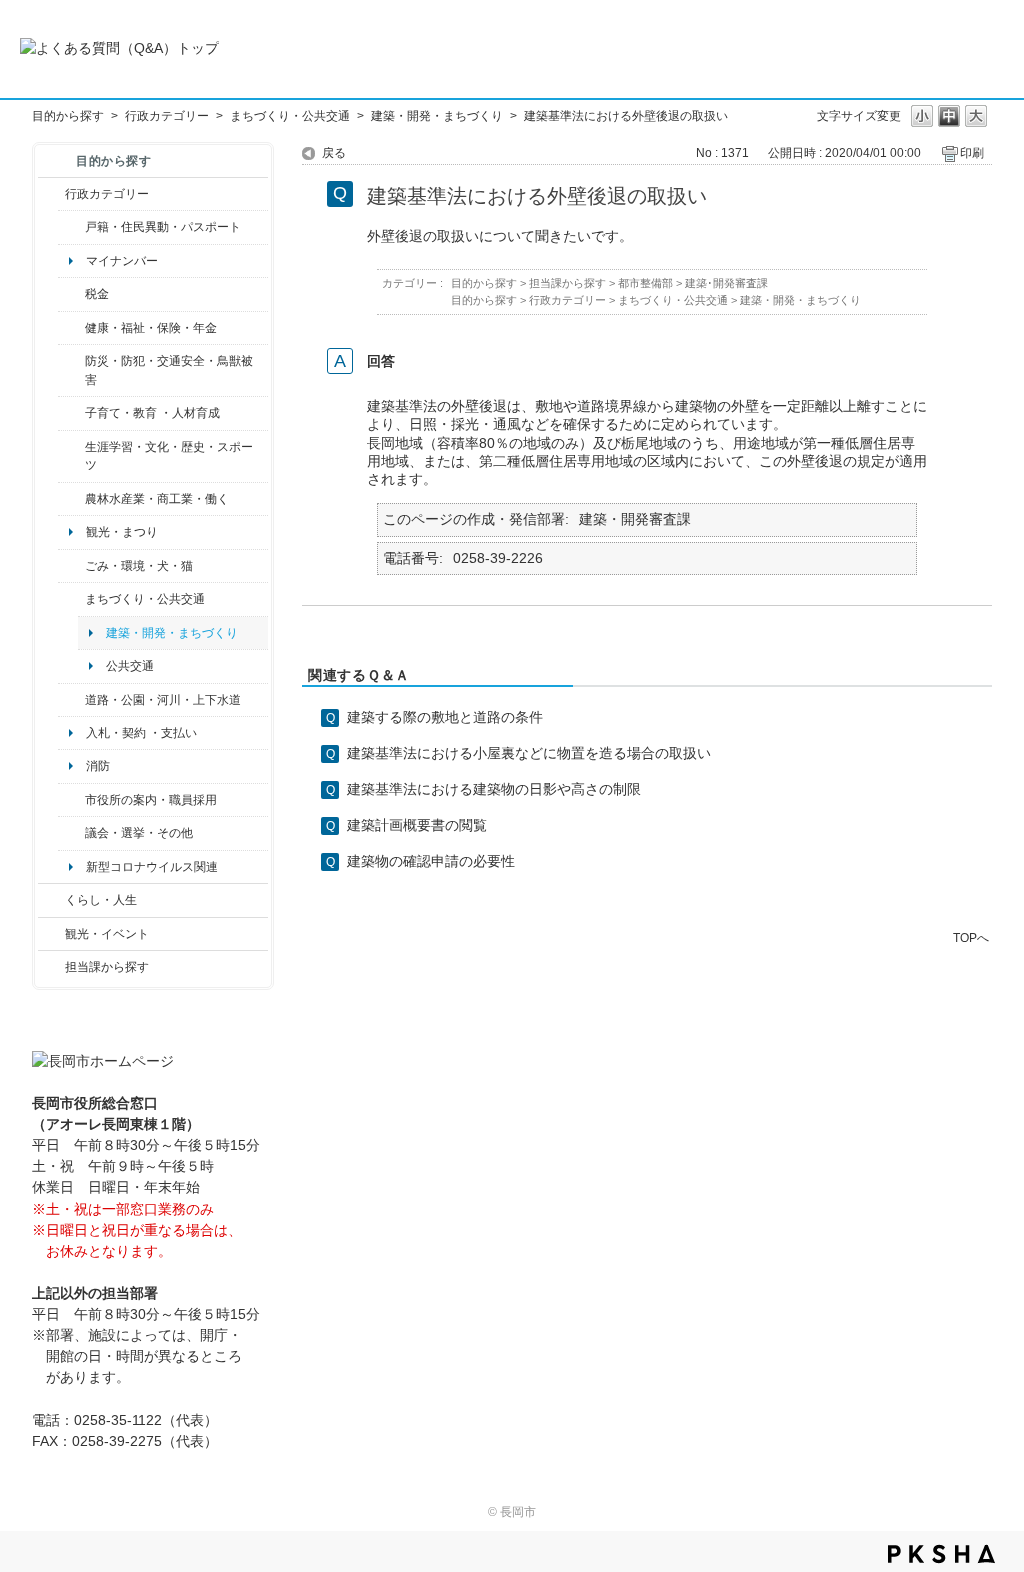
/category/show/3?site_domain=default (51, 194)
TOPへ (971, 937)
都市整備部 (645, 283)
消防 (98, 766)
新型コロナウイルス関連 (152, 867)
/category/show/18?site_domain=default (51, 934)
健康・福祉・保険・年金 (151, 328)
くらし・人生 (101, 900)
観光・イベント (107, 934)
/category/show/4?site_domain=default (71, 328)
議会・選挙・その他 (139, 833)
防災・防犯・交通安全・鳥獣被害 (169, 370)
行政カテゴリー (167, 116)
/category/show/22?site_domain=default (71, 566)
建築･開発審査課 (726, 283)
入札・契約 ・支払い (141, 733)
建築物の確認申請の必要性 (431, 861)
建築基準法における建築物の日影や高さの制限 (494, 789)
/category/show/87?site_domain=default (71, 700)
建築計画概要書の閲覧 (417, 825)
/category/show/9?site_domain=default (51, 967)
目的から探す (68, 116)
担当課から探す (107, 967)
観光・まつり (122, 532)
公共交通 (130, 666)
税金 (97, 294)
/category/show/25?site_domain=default (71, 370)
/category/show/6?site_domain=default (71, 599)
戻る (334, 153)
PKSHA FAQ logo (941, 1554)
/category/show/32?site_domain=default (71, 800)
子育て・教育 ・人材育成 (152, 413)
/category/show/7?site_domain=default (71, 227)
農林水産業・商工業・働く (157, 499)
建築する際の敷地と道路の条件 (445, 717)
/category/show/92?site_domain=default (71, 294)
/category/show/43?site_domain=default (71, 456)
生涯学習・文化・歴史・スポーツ (169, 456)
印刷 (972, 153)
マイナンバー (122, 261)
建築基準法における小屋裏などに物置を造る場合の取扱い (529, 753)
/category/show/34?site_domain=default (71, 499)
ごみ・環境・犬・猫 (139, 566)
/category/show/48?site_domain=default (71, 413)
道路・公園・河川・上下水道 (163, 700)
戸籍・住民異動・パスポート (163, 227)
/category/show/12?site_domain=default (51, 900)
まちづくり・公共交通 (290, 116)
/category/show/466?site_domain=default (71, 833)
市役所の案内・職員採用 (151, 800)
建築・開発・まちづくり (437, 116)
